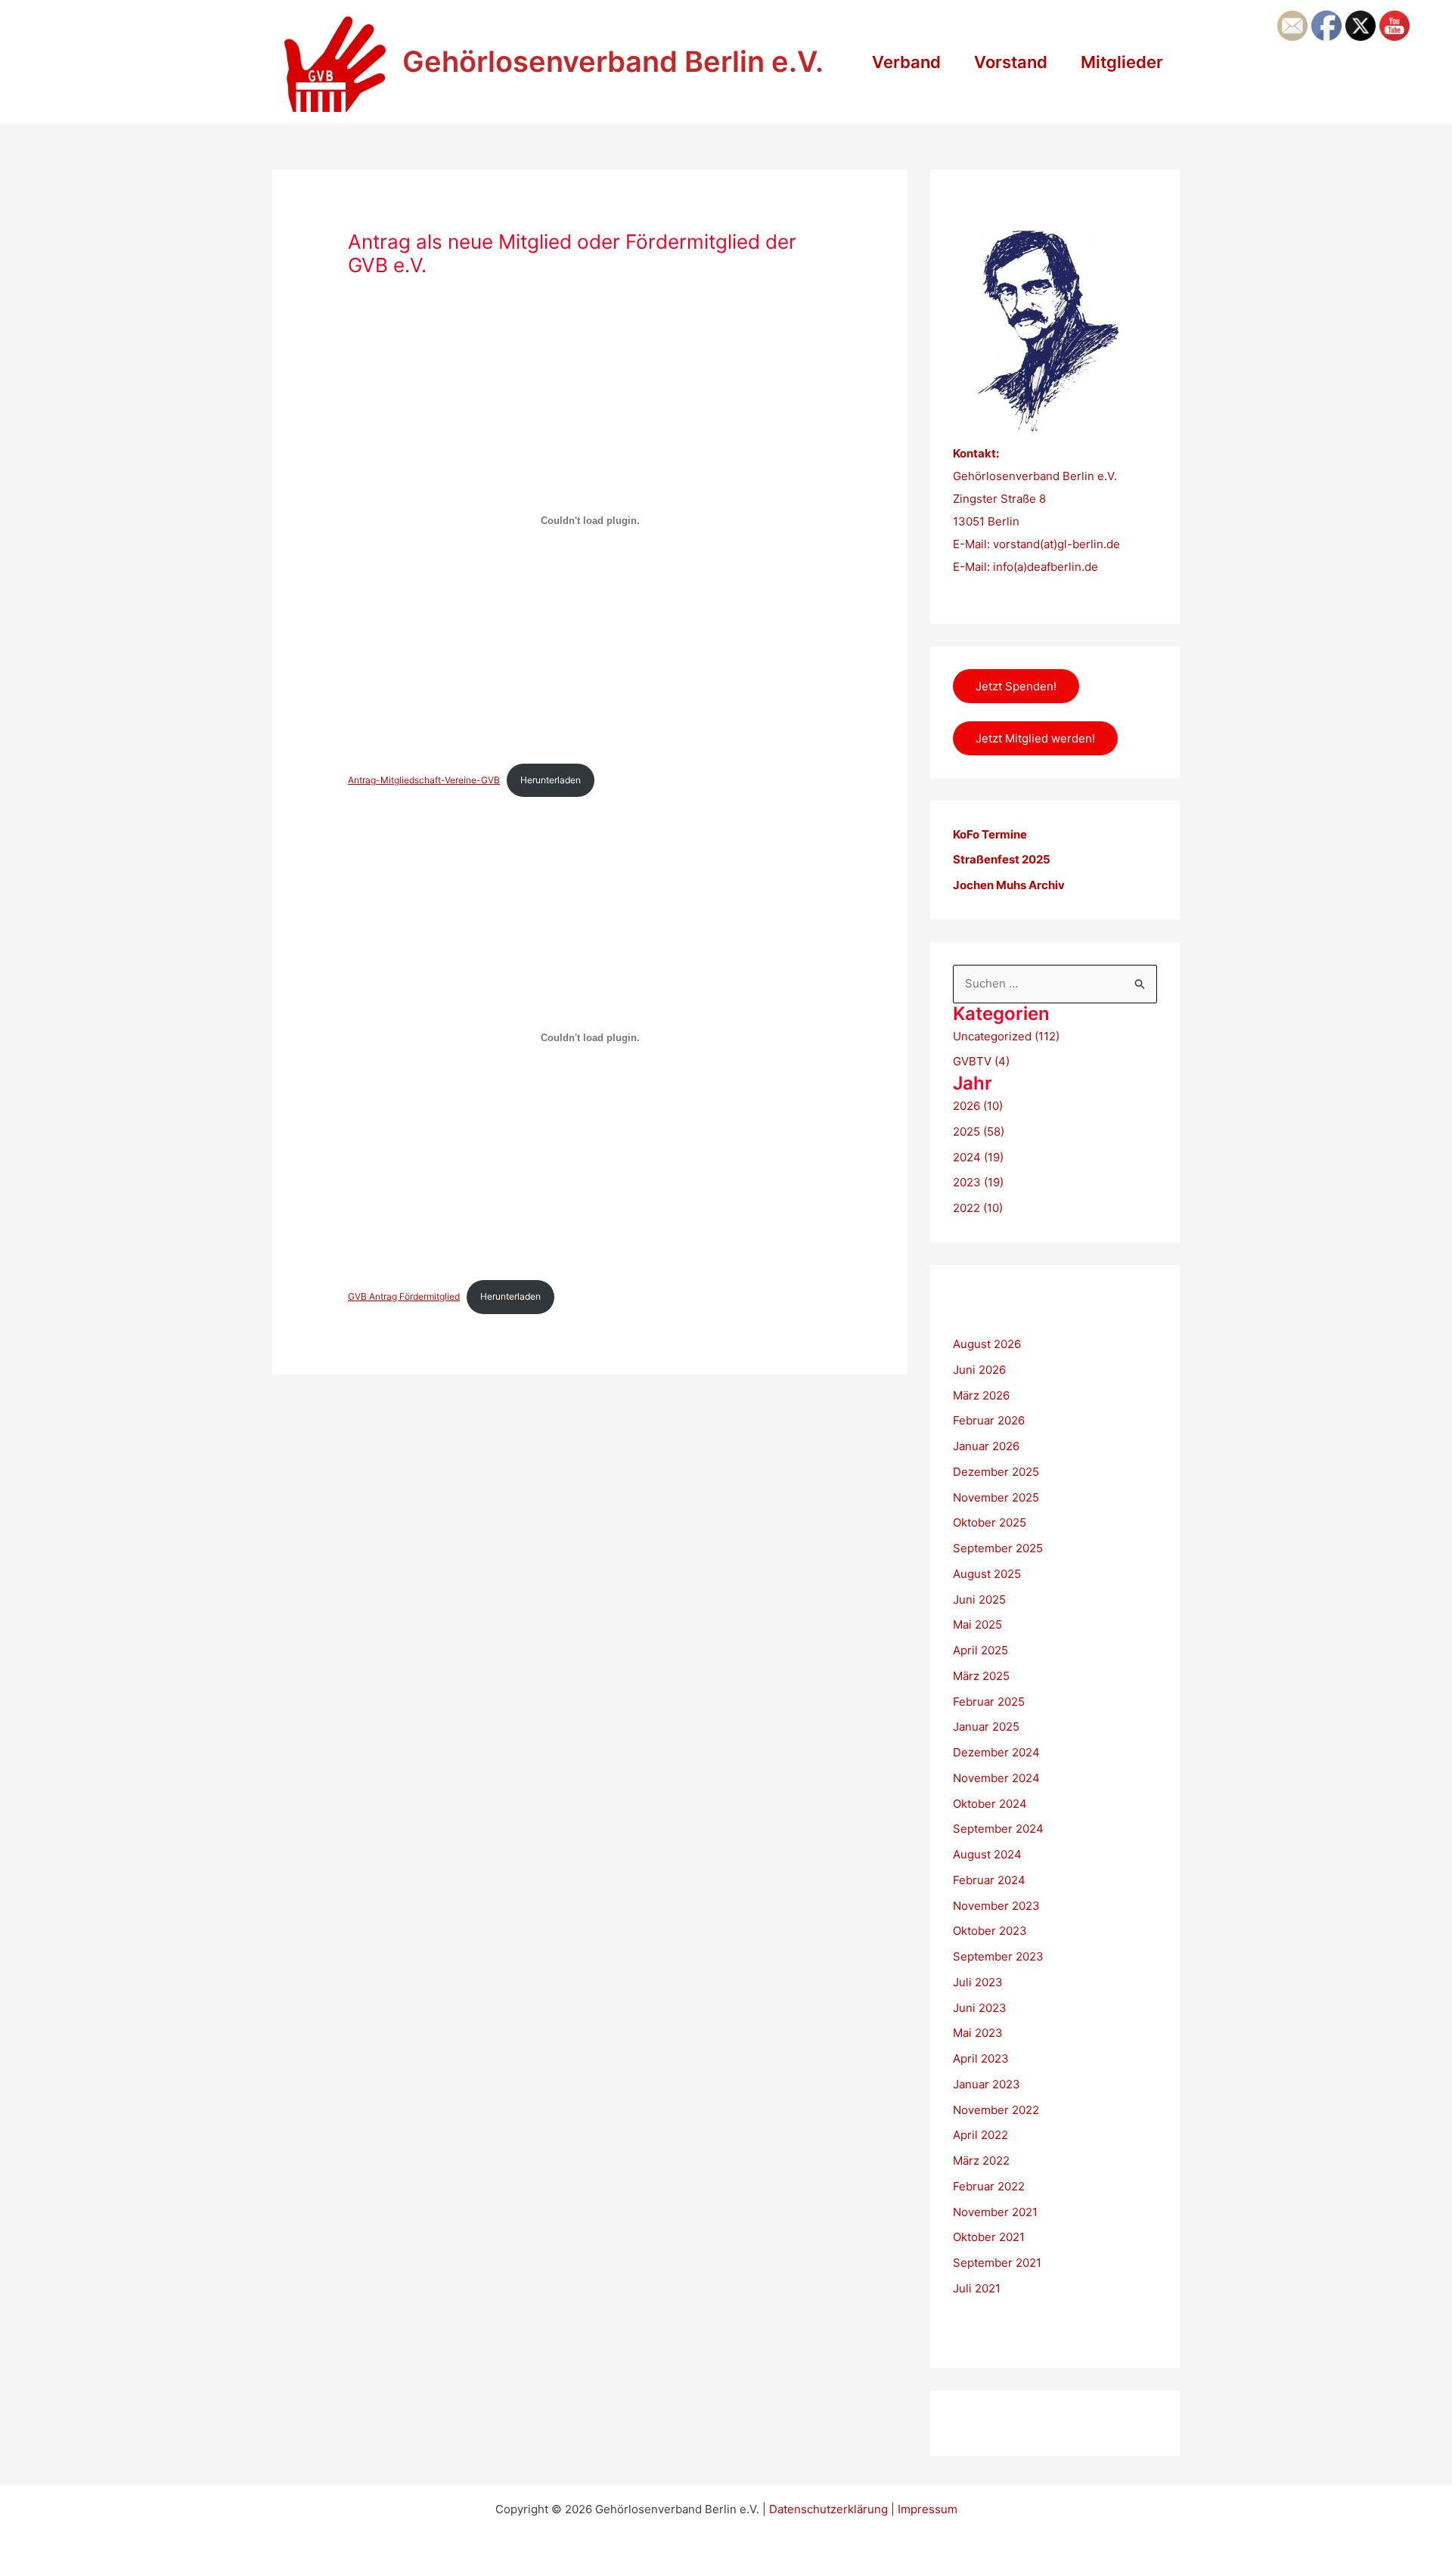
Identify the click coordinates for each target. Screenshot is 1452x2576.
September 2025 (998, 1548)
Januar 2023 (987, 2084)
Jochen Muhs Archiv (1009, 885)
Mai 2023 (978, 2033)
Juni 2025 (979, 1600)
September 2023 (998, 1956)
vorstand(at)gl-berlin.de (1056, 544)
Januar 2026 (986, 1446)
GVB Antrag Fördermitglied (404, 1296)
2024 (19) (978, 1157)
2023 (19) (978, 1182)
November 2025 (996, 1497)
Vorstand (1011, 62)
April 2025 (980, 1650)
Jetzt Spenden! (1016, 686)
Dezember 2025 (996, 1472)
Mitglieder (1122, 62)
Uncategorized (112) (1006, 1036)
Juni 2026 (979, 1370)
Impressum (928, 2509)
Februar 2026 (989, 1420)
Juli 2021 (977, 2288)
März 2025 (981, 1676)
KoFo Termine (990, 834)
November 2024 (996, 1778)
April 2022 (980, 2135)
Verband (906, 62)
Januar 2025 (986, 1727)
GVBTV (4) (981, 1061)
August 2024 (987, 1854)
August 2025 (987, 1574)
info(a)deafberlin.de (1044, 567)
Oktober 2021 (989, 2237)
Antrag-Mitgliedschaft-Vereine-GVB (424, 780)
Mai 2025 (977, 1624)
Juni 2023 (980, 2008)
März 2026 (981, 1395)
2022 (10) (978, 1208)
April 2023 (981, 2058)
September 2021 (997, 2263)
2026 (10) (978, 1106)
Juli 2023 (978, 1982)
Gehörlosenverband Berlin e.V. (613, 61)
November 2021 (995, 2212)
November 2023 (996, 1906)
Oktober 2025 (990, 1522)
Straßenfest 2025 (1002, 859)
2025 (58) (979, 1131)
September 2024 (998, 1829)
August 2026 (987, 1344)
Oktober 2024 (990, 1804)
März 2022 (981, 2161)
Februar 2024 (989, 1880)
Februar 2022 (989, 2186)
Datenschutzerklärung (828, 2509)
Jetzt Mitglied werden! (1035, 738)
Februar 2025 (989, 1702)
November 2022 (996, 2110)
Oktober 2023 (990, 1931)
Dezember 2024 (996, 1752)
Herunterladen (551, 780)
